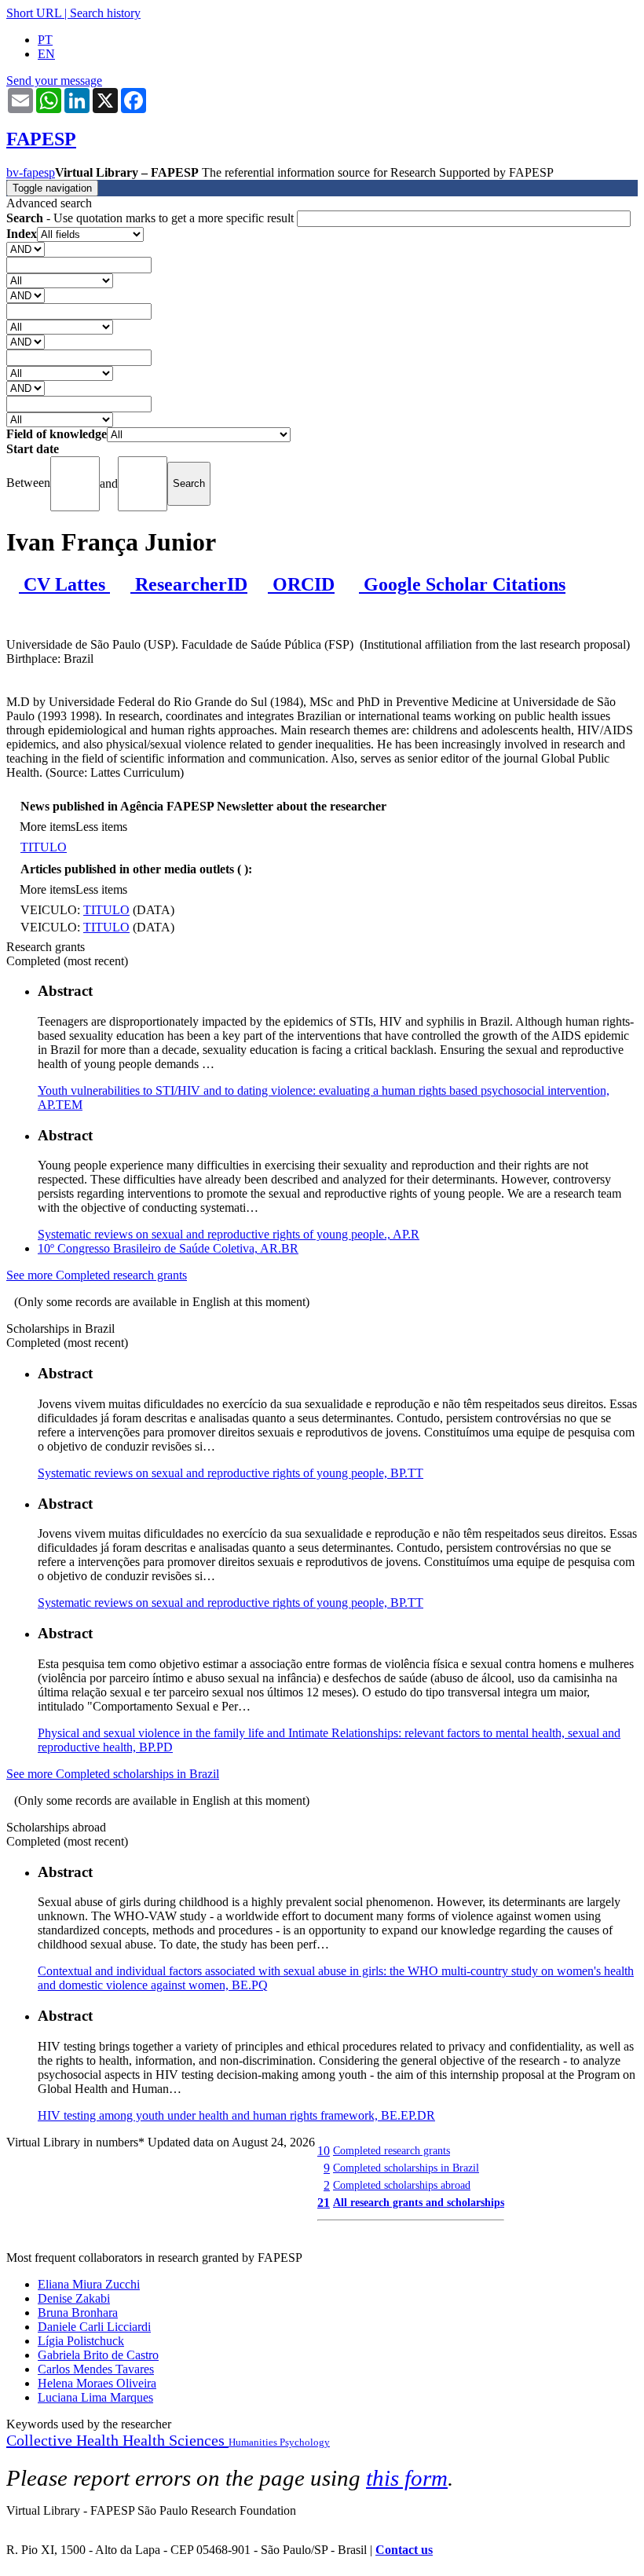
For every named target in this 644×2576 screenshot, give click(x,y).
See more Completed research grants (97, 1275)
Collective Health (64, 2440)
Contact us (404, 2550)
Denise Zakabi (74, 2298)
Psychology (305, 2442)
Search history (105, 13)
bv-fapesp (31, 172)
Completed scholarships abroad (402, 2185)
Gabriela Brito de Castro (98, 2355)
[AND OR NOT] (26, 249)
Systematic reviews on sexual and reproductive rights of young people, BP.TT (231, 1473)
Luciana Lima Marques (95, 2397)
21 (324, 2203)
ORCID (301, 584)
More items (48, 827)
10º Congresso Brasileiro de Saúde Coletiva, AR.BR (168, 1248)
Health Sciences (176, 2440)
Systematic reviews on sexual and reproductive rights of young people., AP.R (229, 1234)
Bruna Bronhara (78, 2313)
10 (324, 2151)
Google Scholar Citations (462, 584)
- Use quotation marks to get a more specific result (152, 218)
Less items (101, 827)
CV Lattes (64, 584)
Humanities (254, 2442)
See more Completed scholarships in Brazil (113, 1774)
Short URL (34, 13)
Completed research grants (392, 2150)
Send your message (54, 80)
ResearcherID (189, 584)
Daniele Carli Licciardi (94, 2327)
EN (46, 54)
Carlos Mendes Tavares (96, 2369)
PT (45, 40)
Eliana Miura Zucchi (89, 2284)
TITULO (44, 847)
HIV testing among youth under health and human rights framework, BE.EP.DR (236, 2115)
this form (407, 2478)
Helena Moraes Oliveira (97, 2383)
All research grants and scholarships (419, 2202)
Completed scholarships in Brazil (406, 2168)
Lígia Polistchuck (81, 2341)
